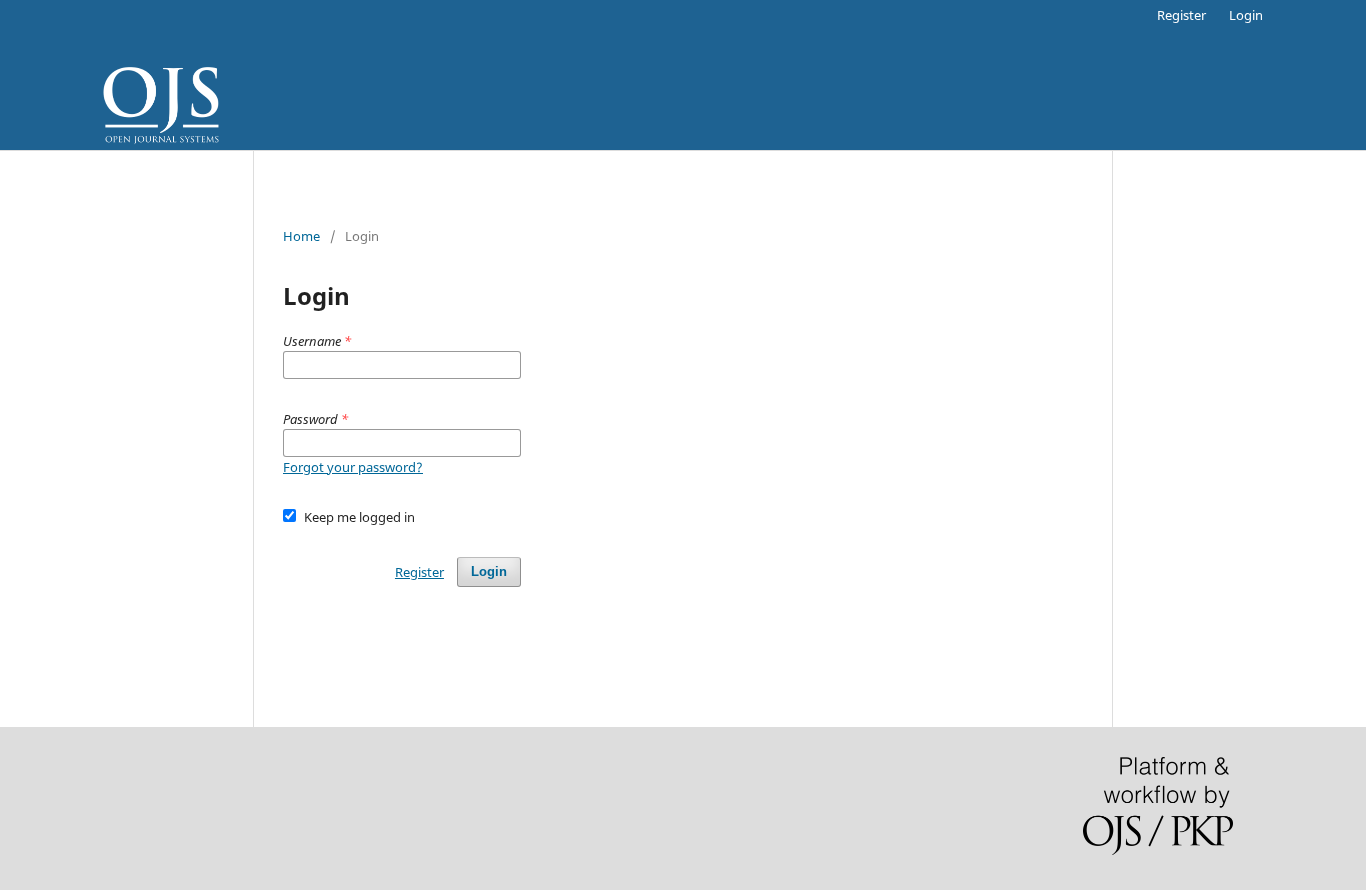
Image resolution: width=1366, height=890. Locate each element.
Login (1246, 15)
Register (1181, 15)
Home (301, 236)
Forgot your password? (353, 467)
